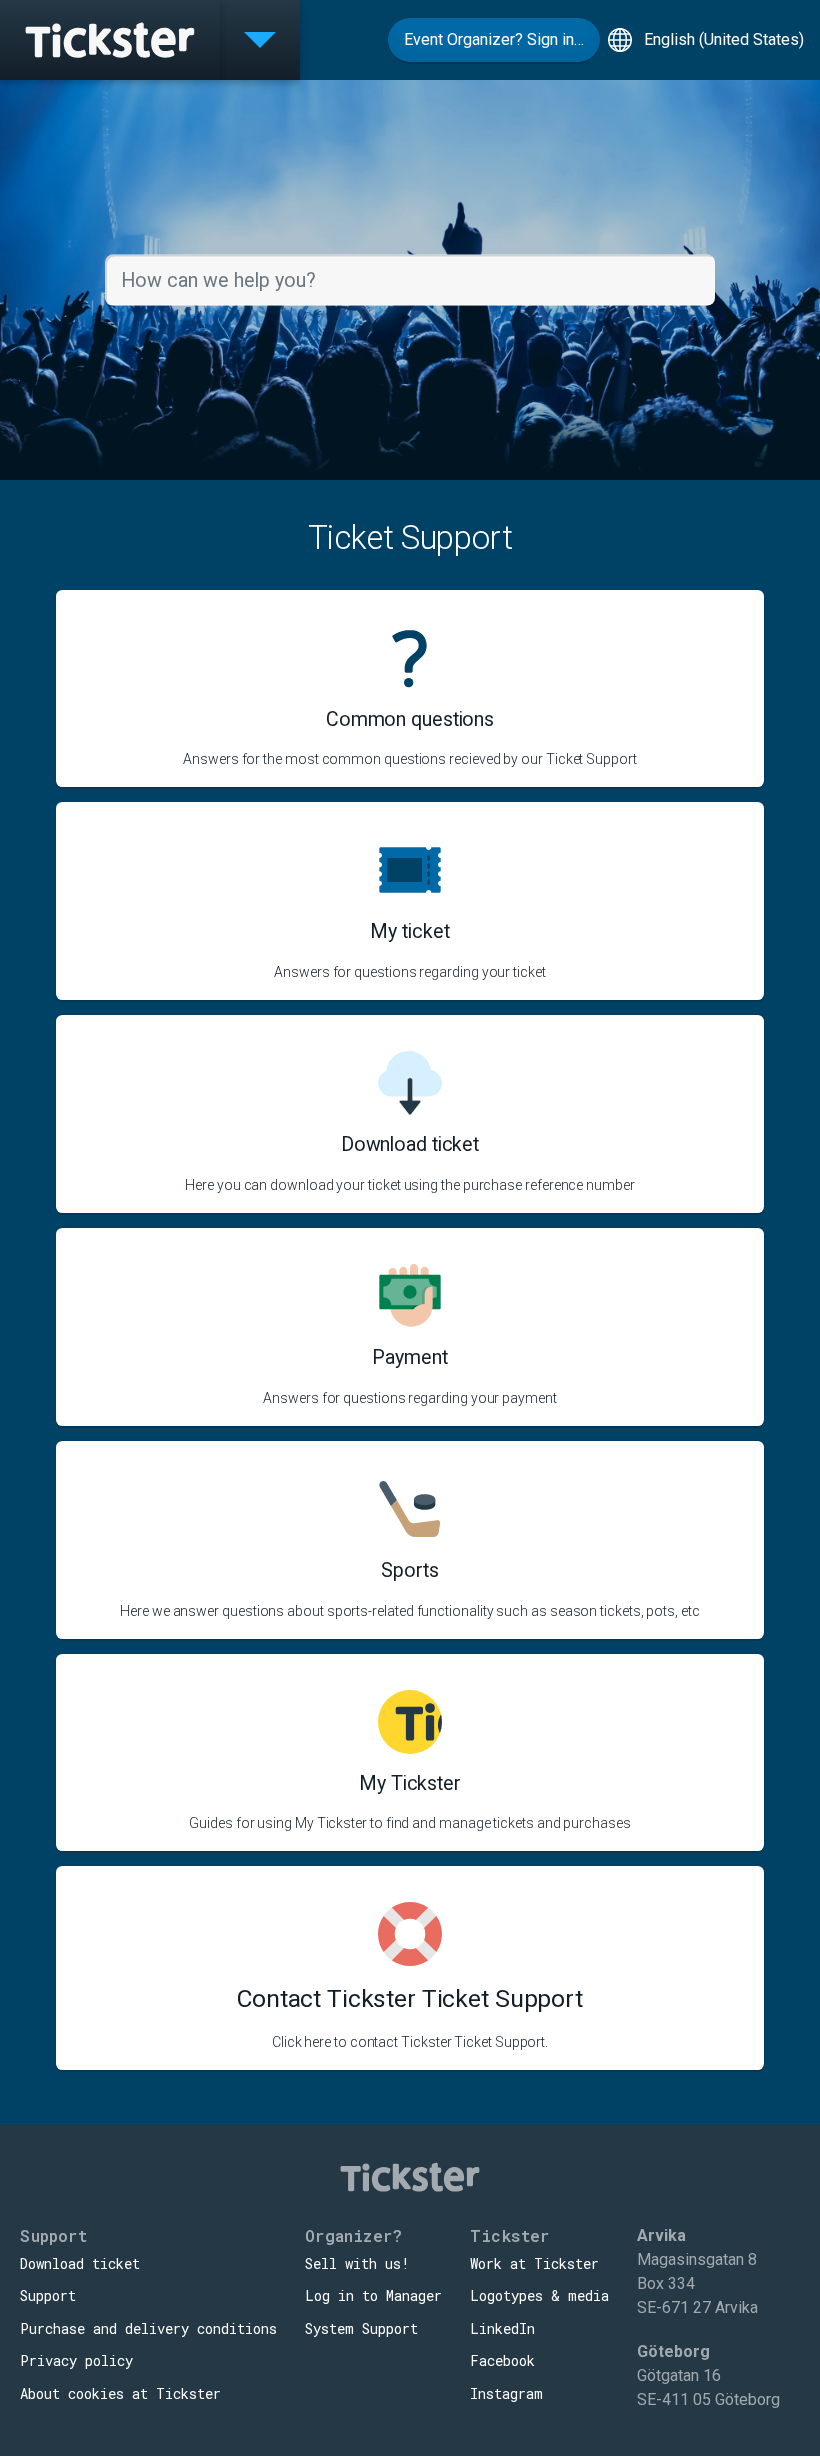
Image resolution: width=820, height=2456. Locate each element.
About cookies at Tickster (120, 2393)
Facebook (502, 2360)
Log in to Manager (373, 2295)
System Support (361, 2328)
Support (48, 2295)
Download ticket (80, 2263)
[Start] (110, 40)
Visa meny (260, 40)
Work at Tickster (534, 2263)
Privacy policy (76, 2360)
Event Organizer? (494, 39)
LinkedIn (502, 2328)
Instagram (506, 2393)
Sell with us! (357, 2263)
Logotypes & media (539, 2295)
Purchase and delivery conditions (148, 2328)
